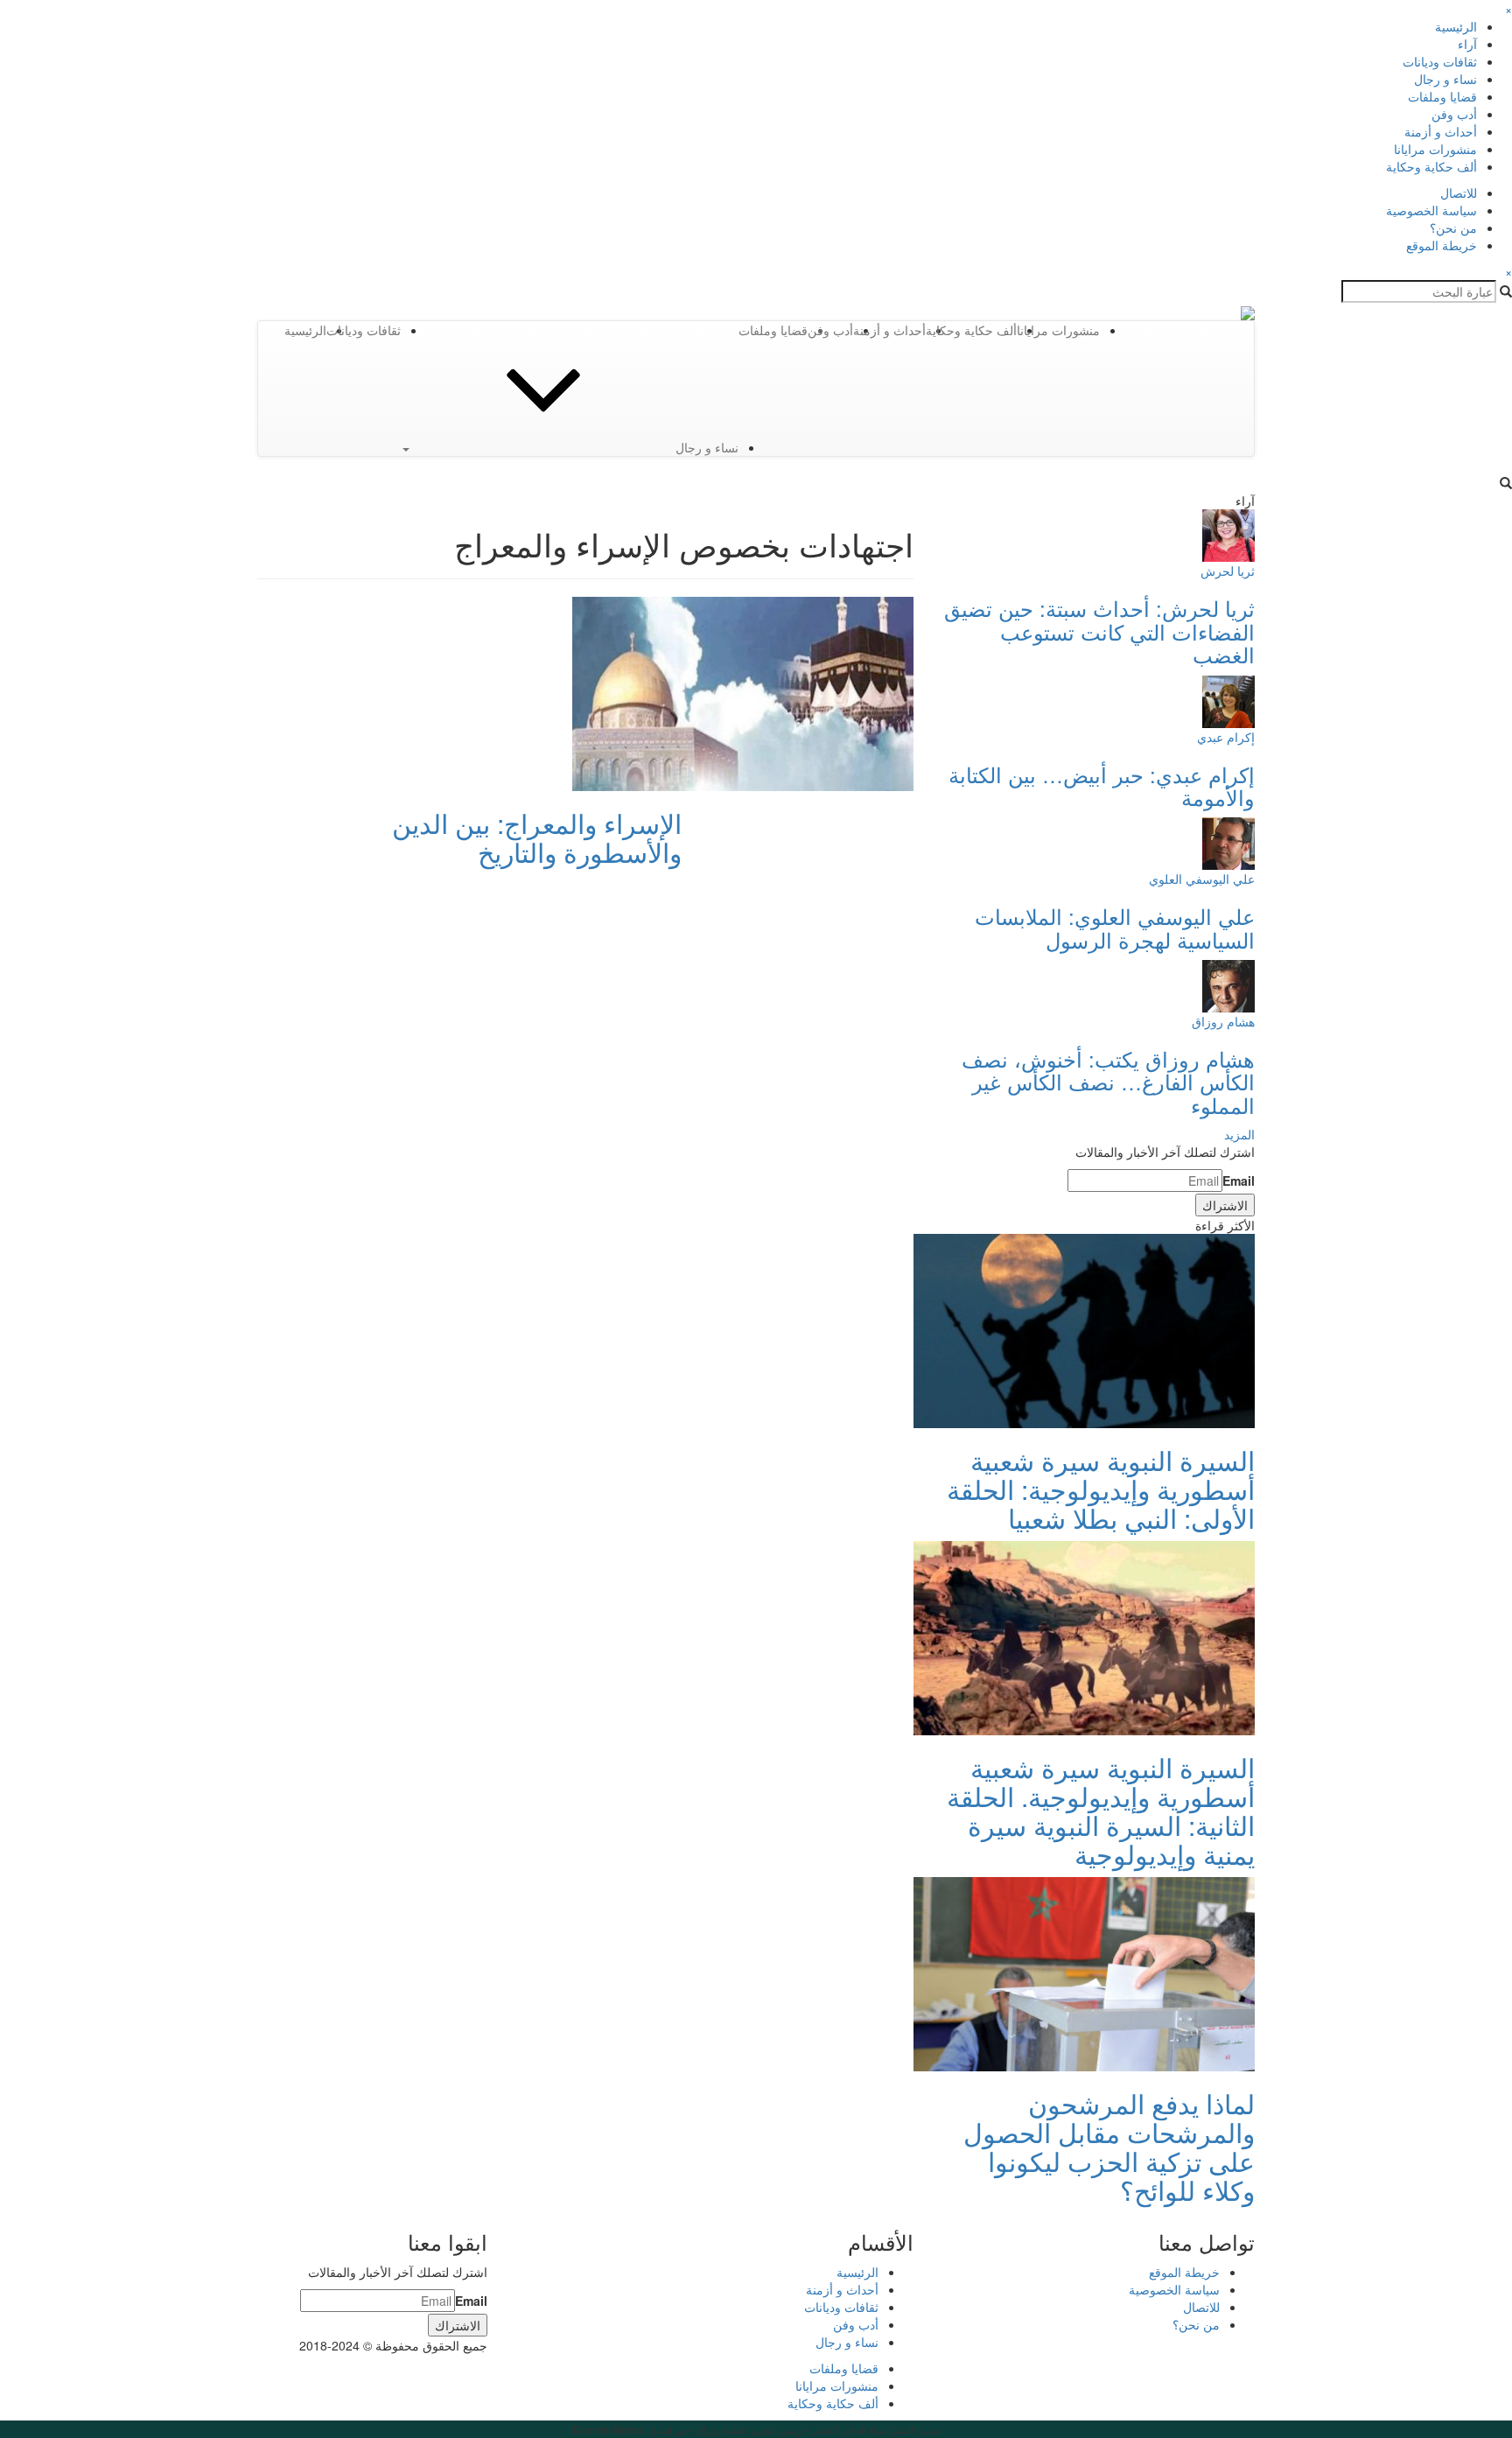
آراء (1467, 44)
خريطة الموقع (1442, 245)
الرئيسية (1456, 26)
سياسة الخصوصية (1431, 210)
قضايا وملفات (1442, 96)
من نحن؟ (1453, 228)
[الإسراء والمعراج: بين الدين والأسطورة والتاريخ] (743, 692)
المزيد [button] (1239, 1134)
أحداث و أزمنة (1441, 131)
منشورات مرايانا (1435, 149)
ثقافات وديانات (1440, 61)
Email (1239, 1180)
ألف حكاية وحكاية (1431, 166)
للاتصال (1459, 193)
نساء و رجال (1445, 79)
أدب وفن (1454, 114)
